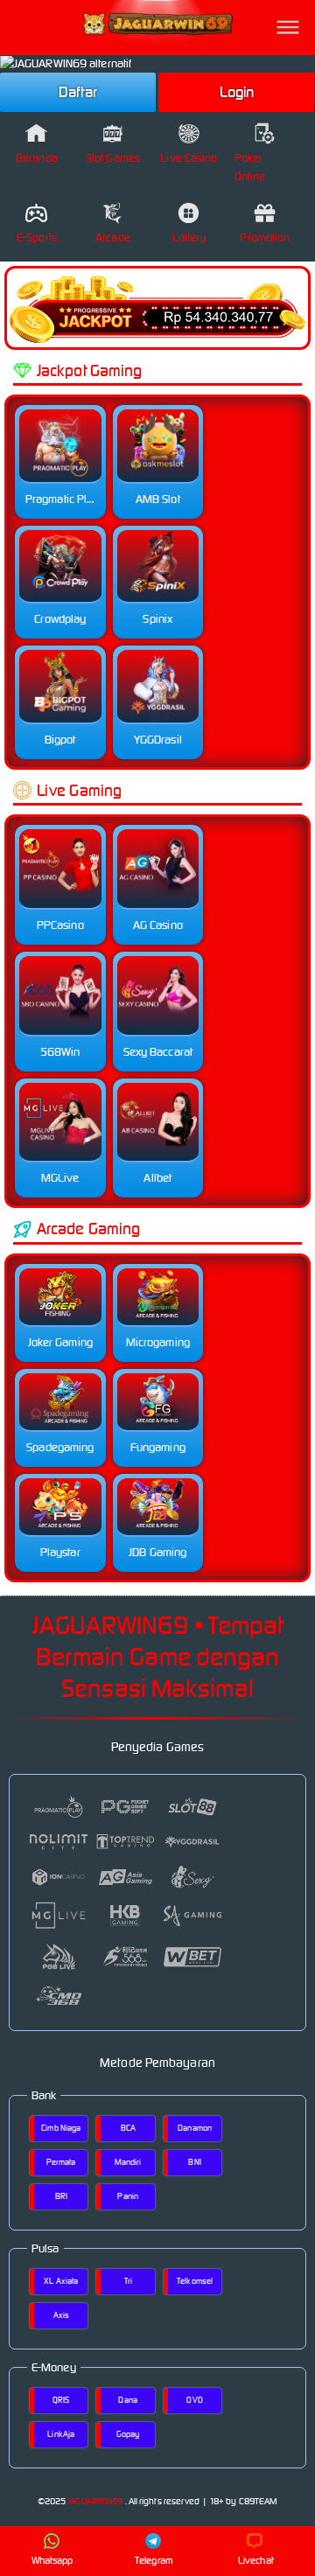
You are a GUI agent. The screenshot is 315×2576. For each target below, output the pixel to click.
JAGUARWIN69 (95, 2501)
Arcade (113, 237)
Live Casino (189, 158)
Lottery (189, 237)
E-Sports (37, 237)
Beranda (37, 158)
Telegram (154, 2560)
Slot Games (113, 158)
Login (237, 92)
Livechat (256, 2560)
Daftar (78, 92)
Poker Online (250, 167)
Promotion (265, 237)
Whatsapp (52, 2560)
